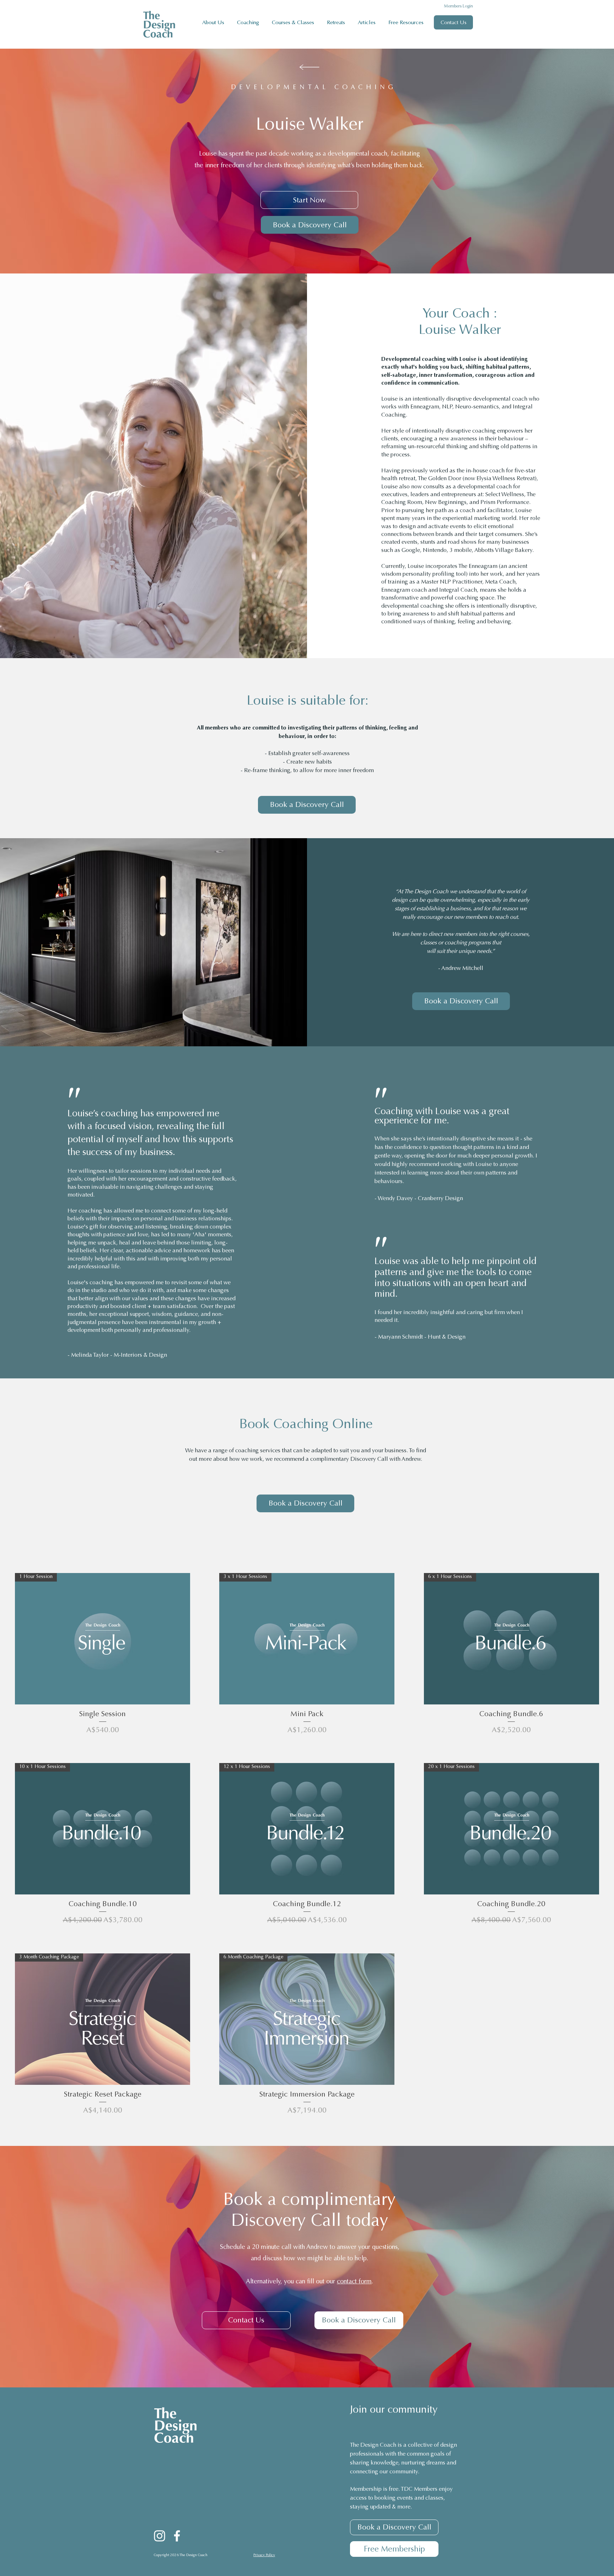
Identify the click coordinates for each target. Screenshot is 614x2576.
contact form (354, 2282)
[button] (249, 22)
